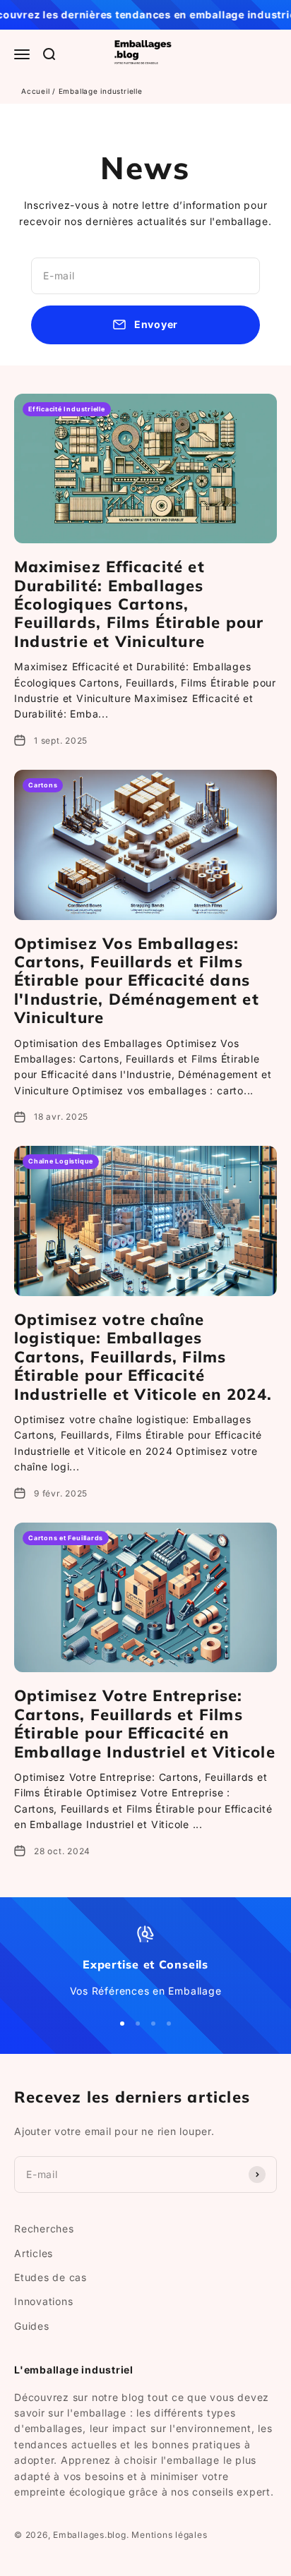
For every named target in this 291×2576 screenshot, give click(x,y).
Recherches (44, 2229)
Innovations (43, 2301)
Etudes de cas (51, 2277)
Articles (34, 2253)
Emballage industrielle (101, 91)
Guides (32, 2326)
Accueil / (40, 91)
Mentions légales (169, 2535)
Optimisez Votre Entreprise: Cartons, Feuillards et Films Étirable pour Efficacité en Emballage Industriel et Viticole (145, 1723)
